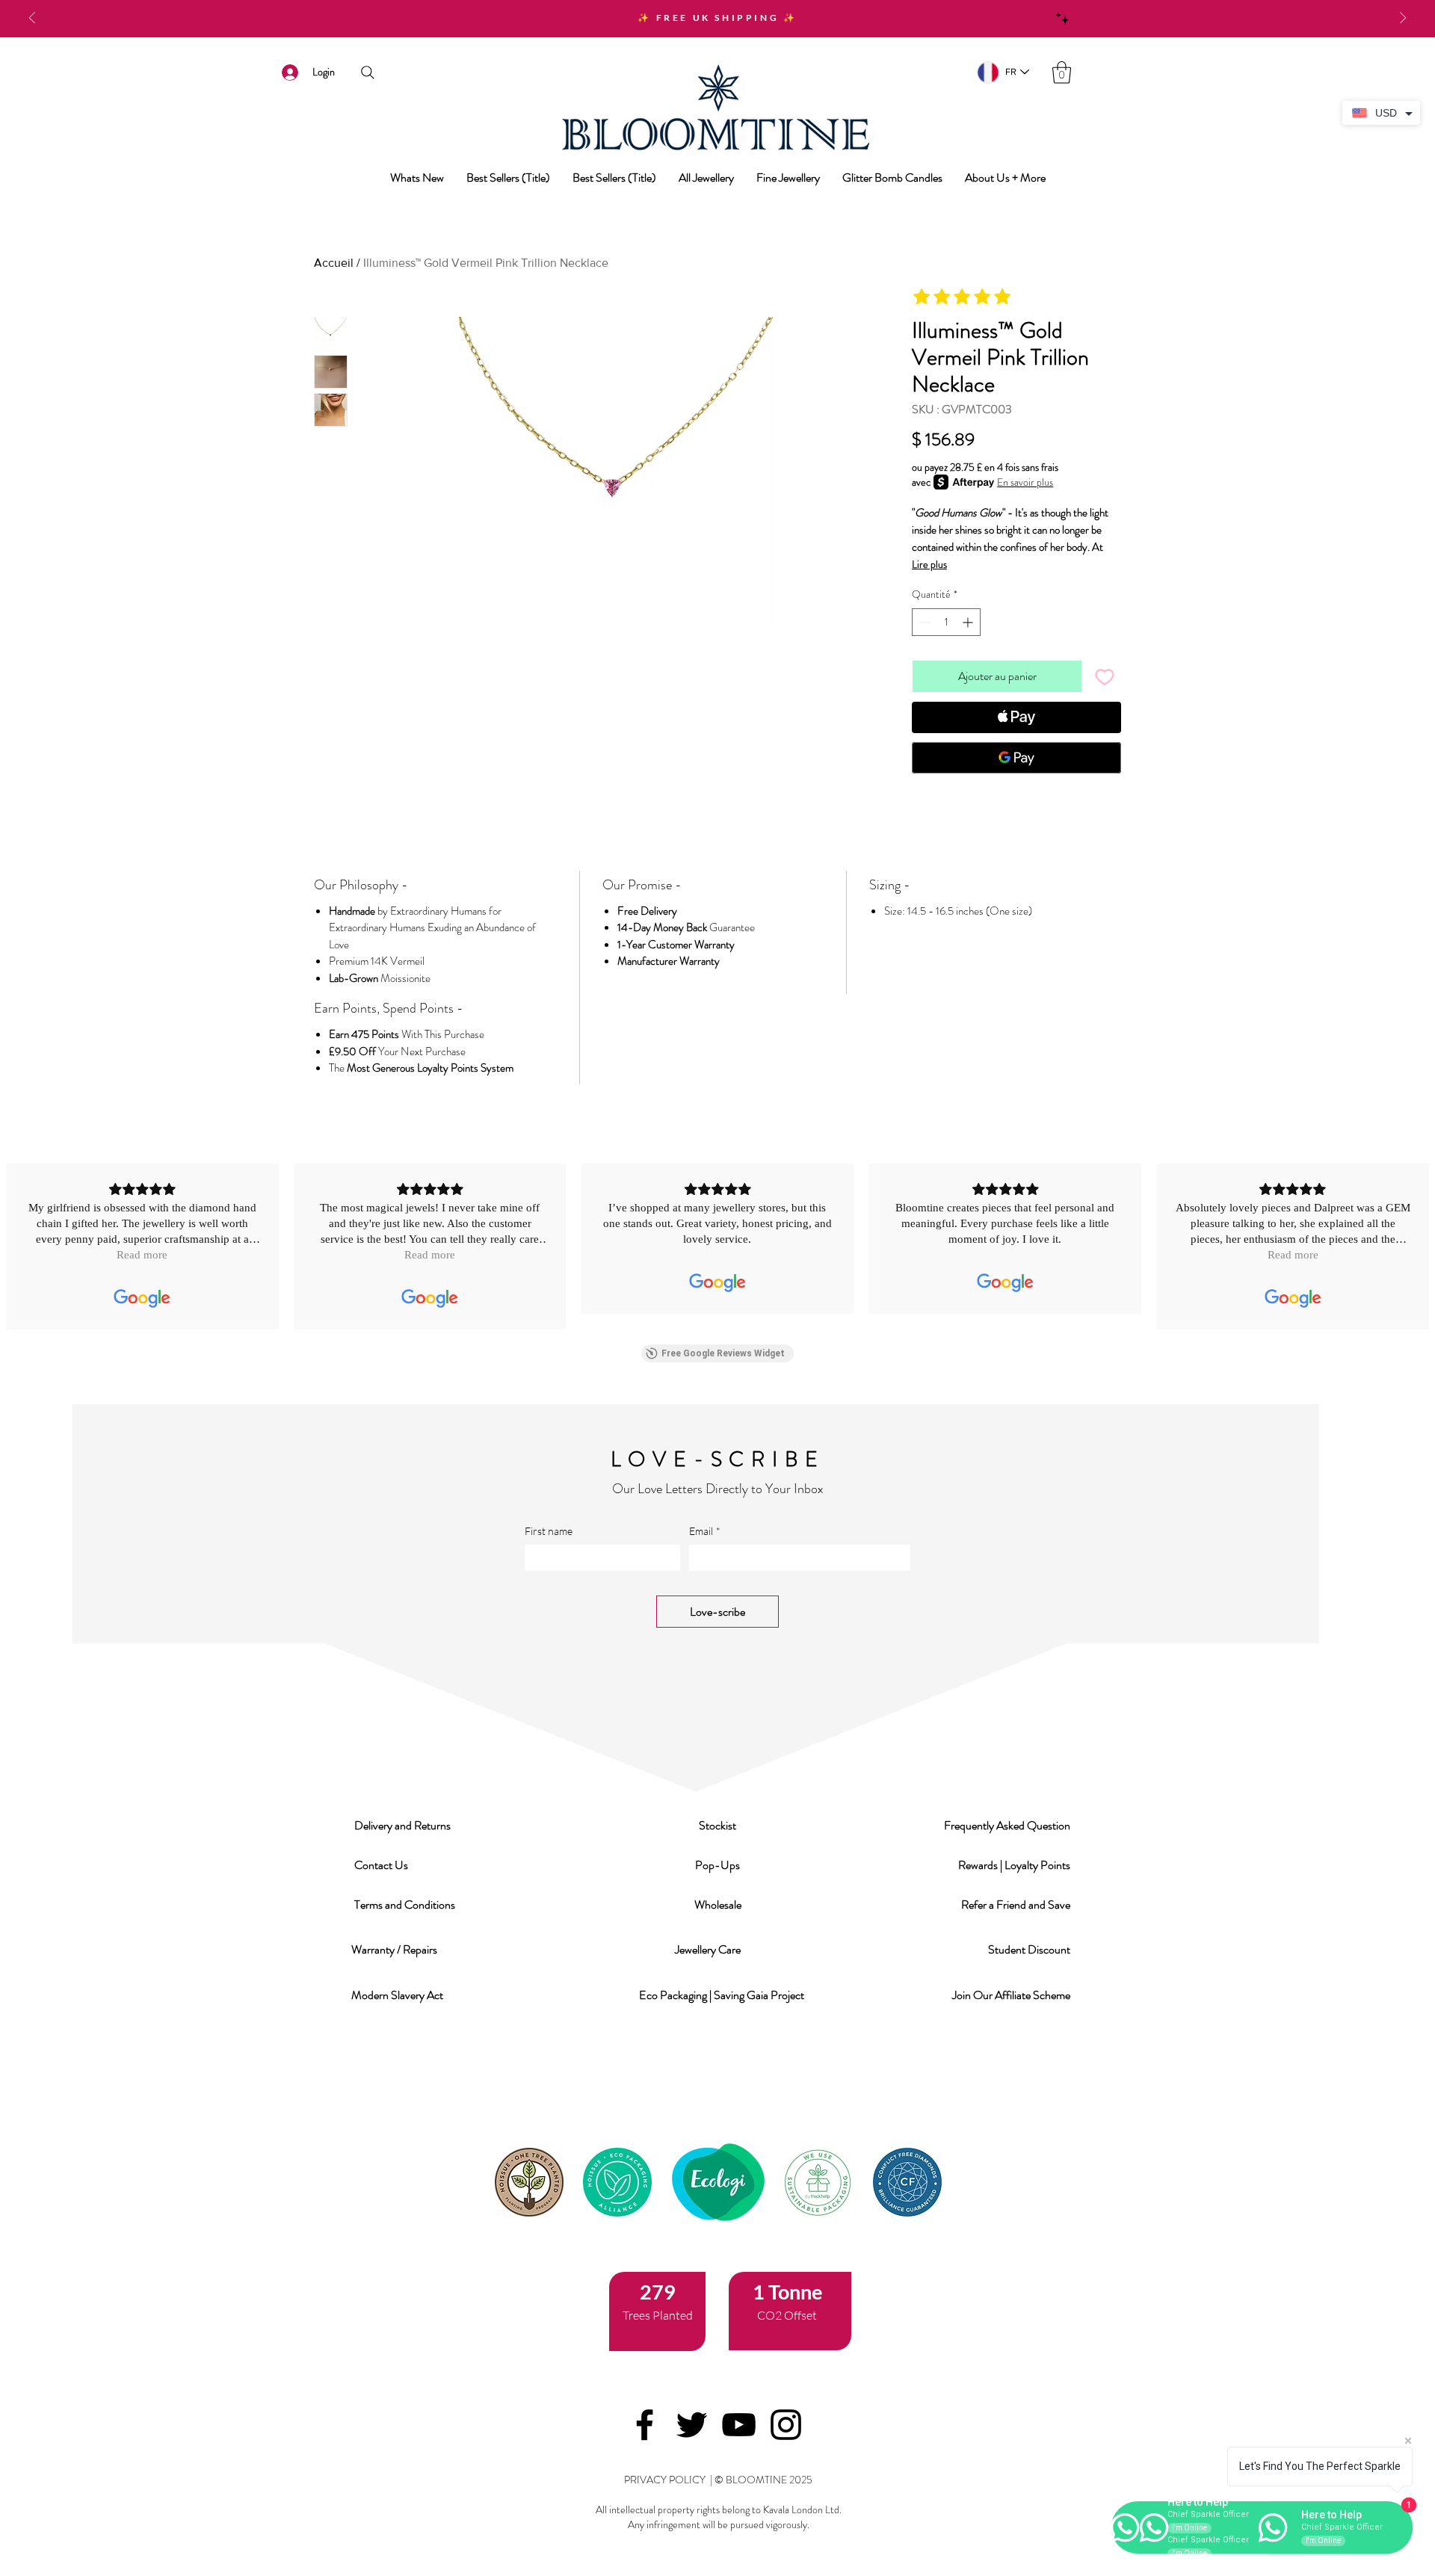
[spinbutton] (946, 622)
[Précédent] (32, 19)
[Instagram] (786, 2425)
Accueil (334, 263)
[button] (404, 1825)
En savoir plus (1025, 482)
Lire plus (929, 564)
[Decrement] (923, 622)
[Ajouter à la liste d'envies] (1105, 676)
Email (705, 1531)
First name (549, 1531)
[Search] (367, 72)
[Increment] (969, 622)
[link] (1062, 72)
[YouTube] (739, 2425)
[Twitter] (692, 2425)
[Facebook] (645, 2425)
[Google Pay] (1016, 758)
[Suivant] (1403, 19)
